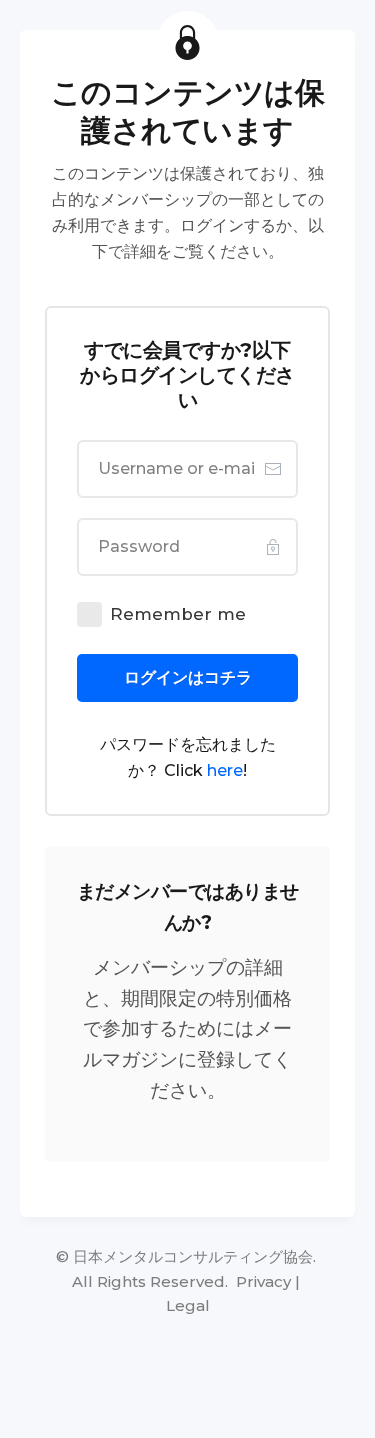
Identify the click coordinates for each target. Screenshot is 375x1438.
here (225, 770)
